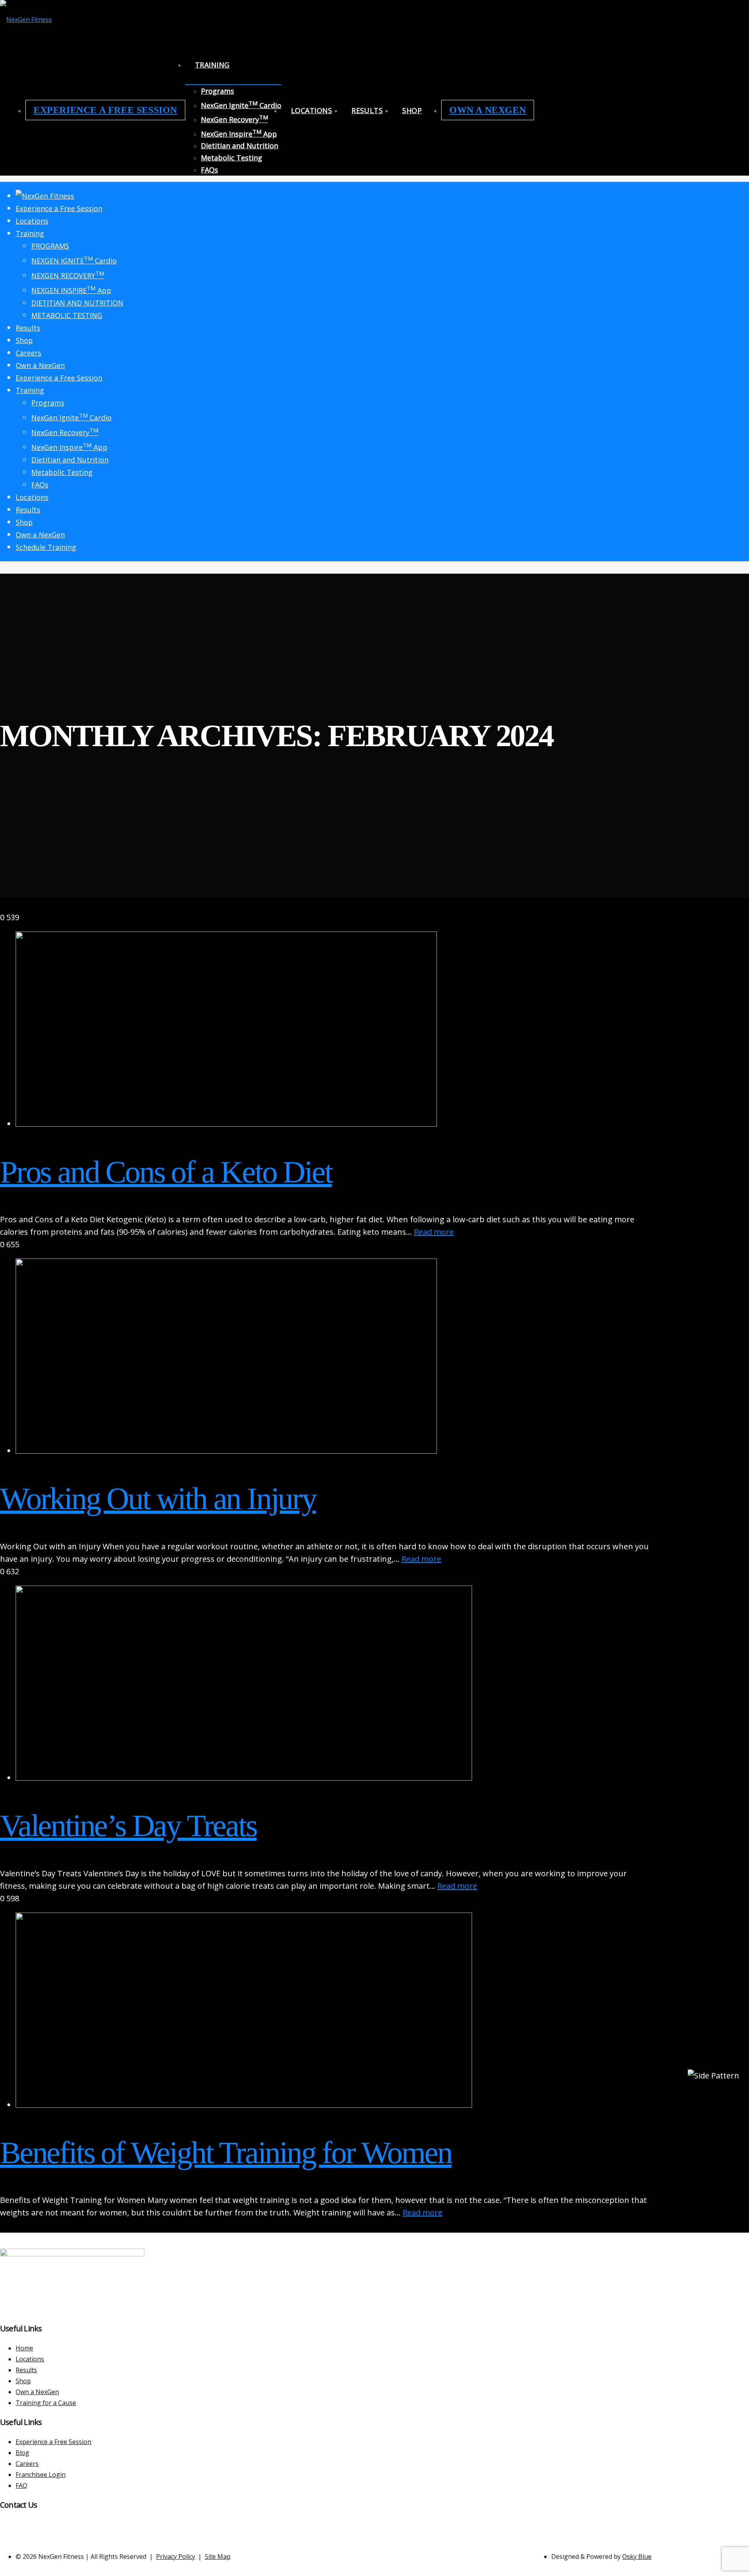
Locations (311, 110)
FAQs (209, 170)
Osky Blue (637, 2556)
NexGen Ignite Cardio (241, 105)
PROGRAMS (50, 246)
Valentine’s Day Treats (128, 1826)
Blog (22, 2453)
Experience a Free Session (105, 110)
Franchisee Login (41, 2475)
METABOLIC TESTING (67, 315)
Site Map (218, 2556)
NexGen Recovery (234, 119)
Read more (434, 1232)
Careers (28, 353)
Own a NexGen (488, 110)
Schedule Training (46, 547)
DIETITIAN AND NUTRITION (77, 303)
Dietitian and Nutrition (240, 146)
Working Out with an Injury (158, 1499)
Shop (412, 110)
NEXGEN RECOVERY (68, 276)
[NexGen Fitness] (26, 20)
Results (367, 110)
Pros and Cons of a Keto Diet (166, 1172)
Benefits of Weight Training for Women (226, 2153)
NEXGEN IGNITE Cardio (74, 261)
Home (24, 2348)
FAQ (21, 2485)
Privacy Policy (176, 2556)
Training (212, 65)
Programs (217, 91)
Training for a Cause (46, 2403)
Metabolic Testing (232, 158)
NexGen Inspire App (239, 134)
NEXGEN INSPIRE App (71, 290)
